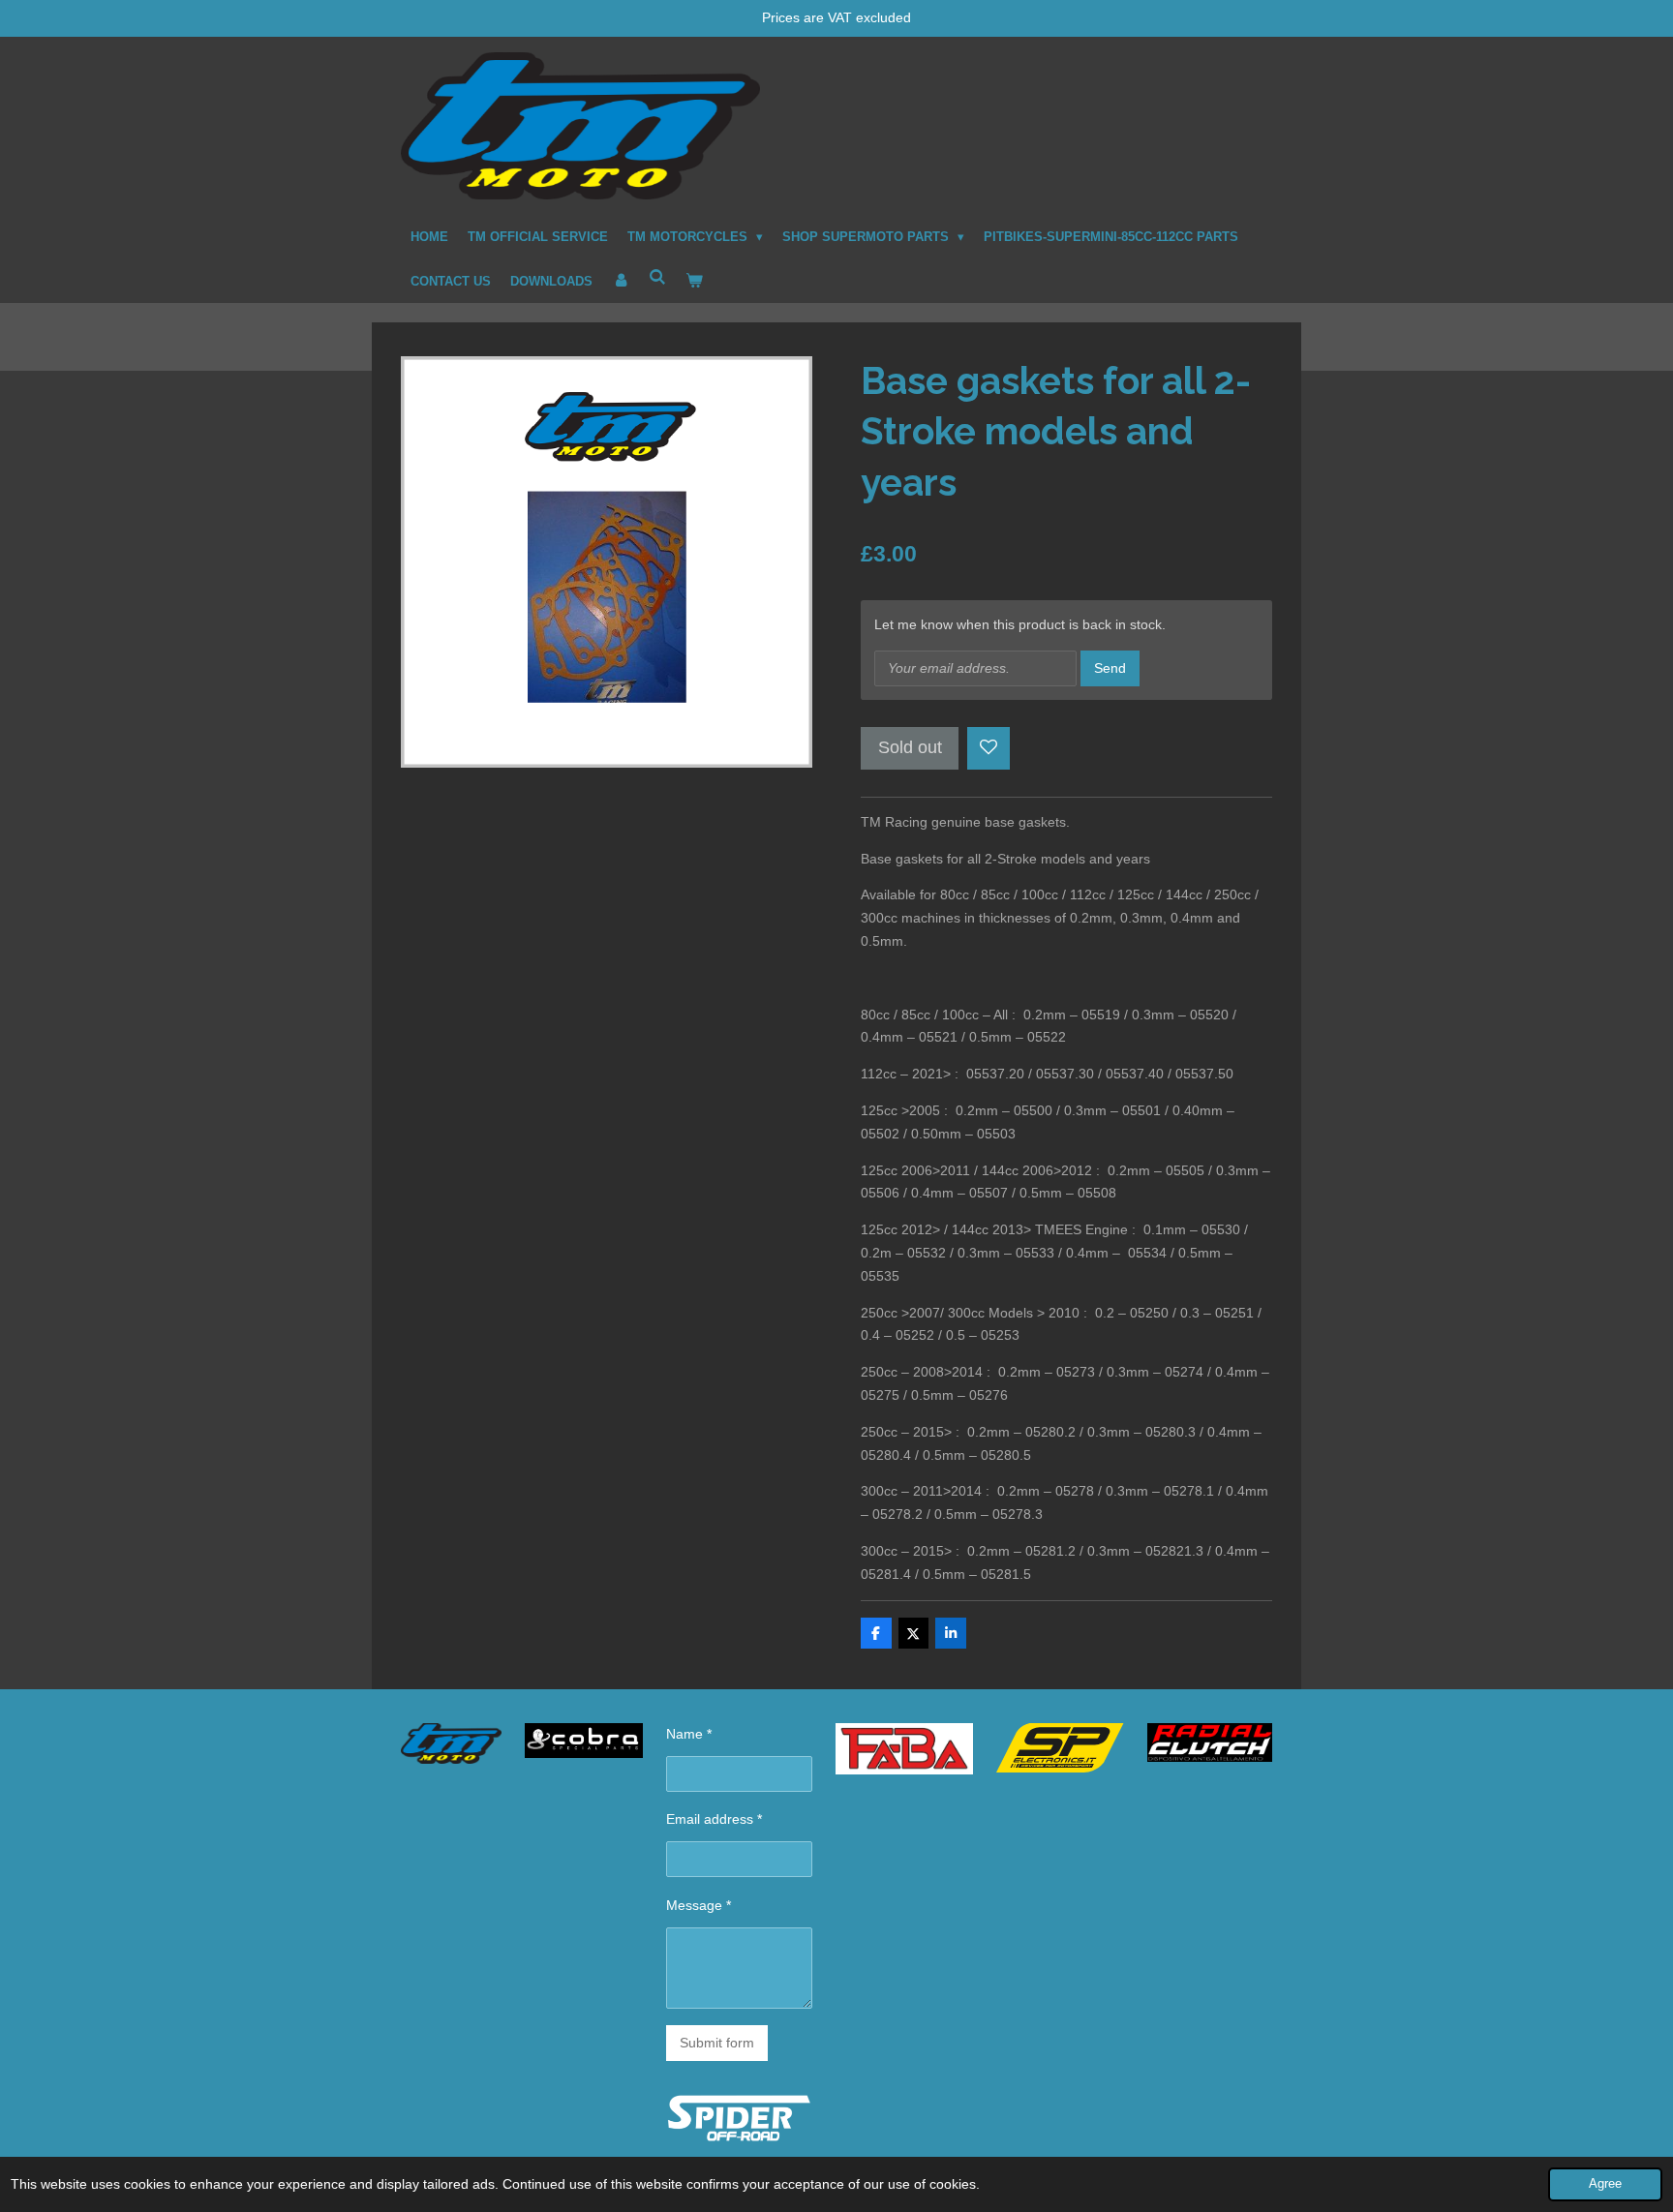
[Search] (657, 278)
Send (1110, 668)
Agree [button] (1605, 2184)
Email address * (714, 1819)
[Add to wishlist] (989, 748)
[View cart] (694, 282)
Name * (689, 1734)
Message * (699, 1905)
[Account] (621, 282)
